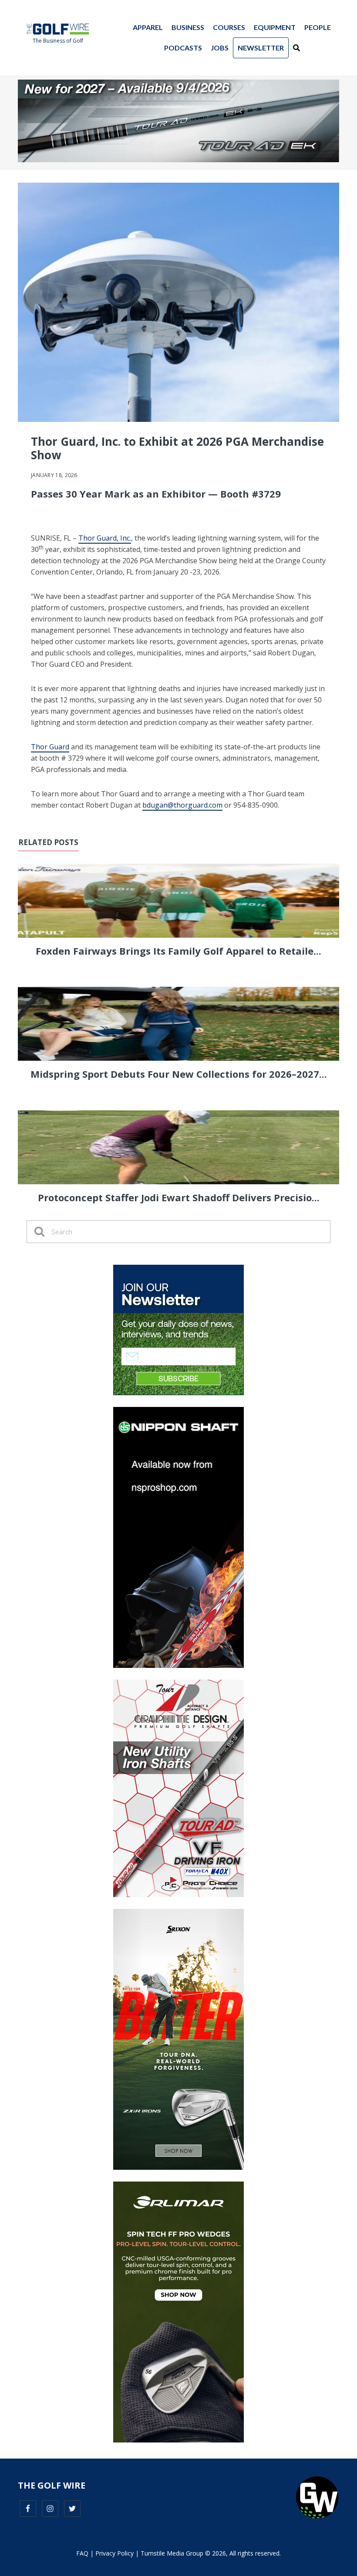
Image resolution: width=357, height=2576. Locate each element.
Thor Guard (50, 747)
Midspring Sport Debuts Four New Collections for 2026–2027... (179, 1074)
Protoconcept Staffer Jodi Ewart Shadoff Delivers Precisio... (179, 1197)
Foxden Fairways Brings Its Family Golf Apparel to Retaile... (178, 951)
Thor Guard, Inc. (105, 538)
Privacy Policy (115, 2553)
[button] (296, 48)
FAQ (82, 2553)
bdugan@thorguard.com (182, 805)
